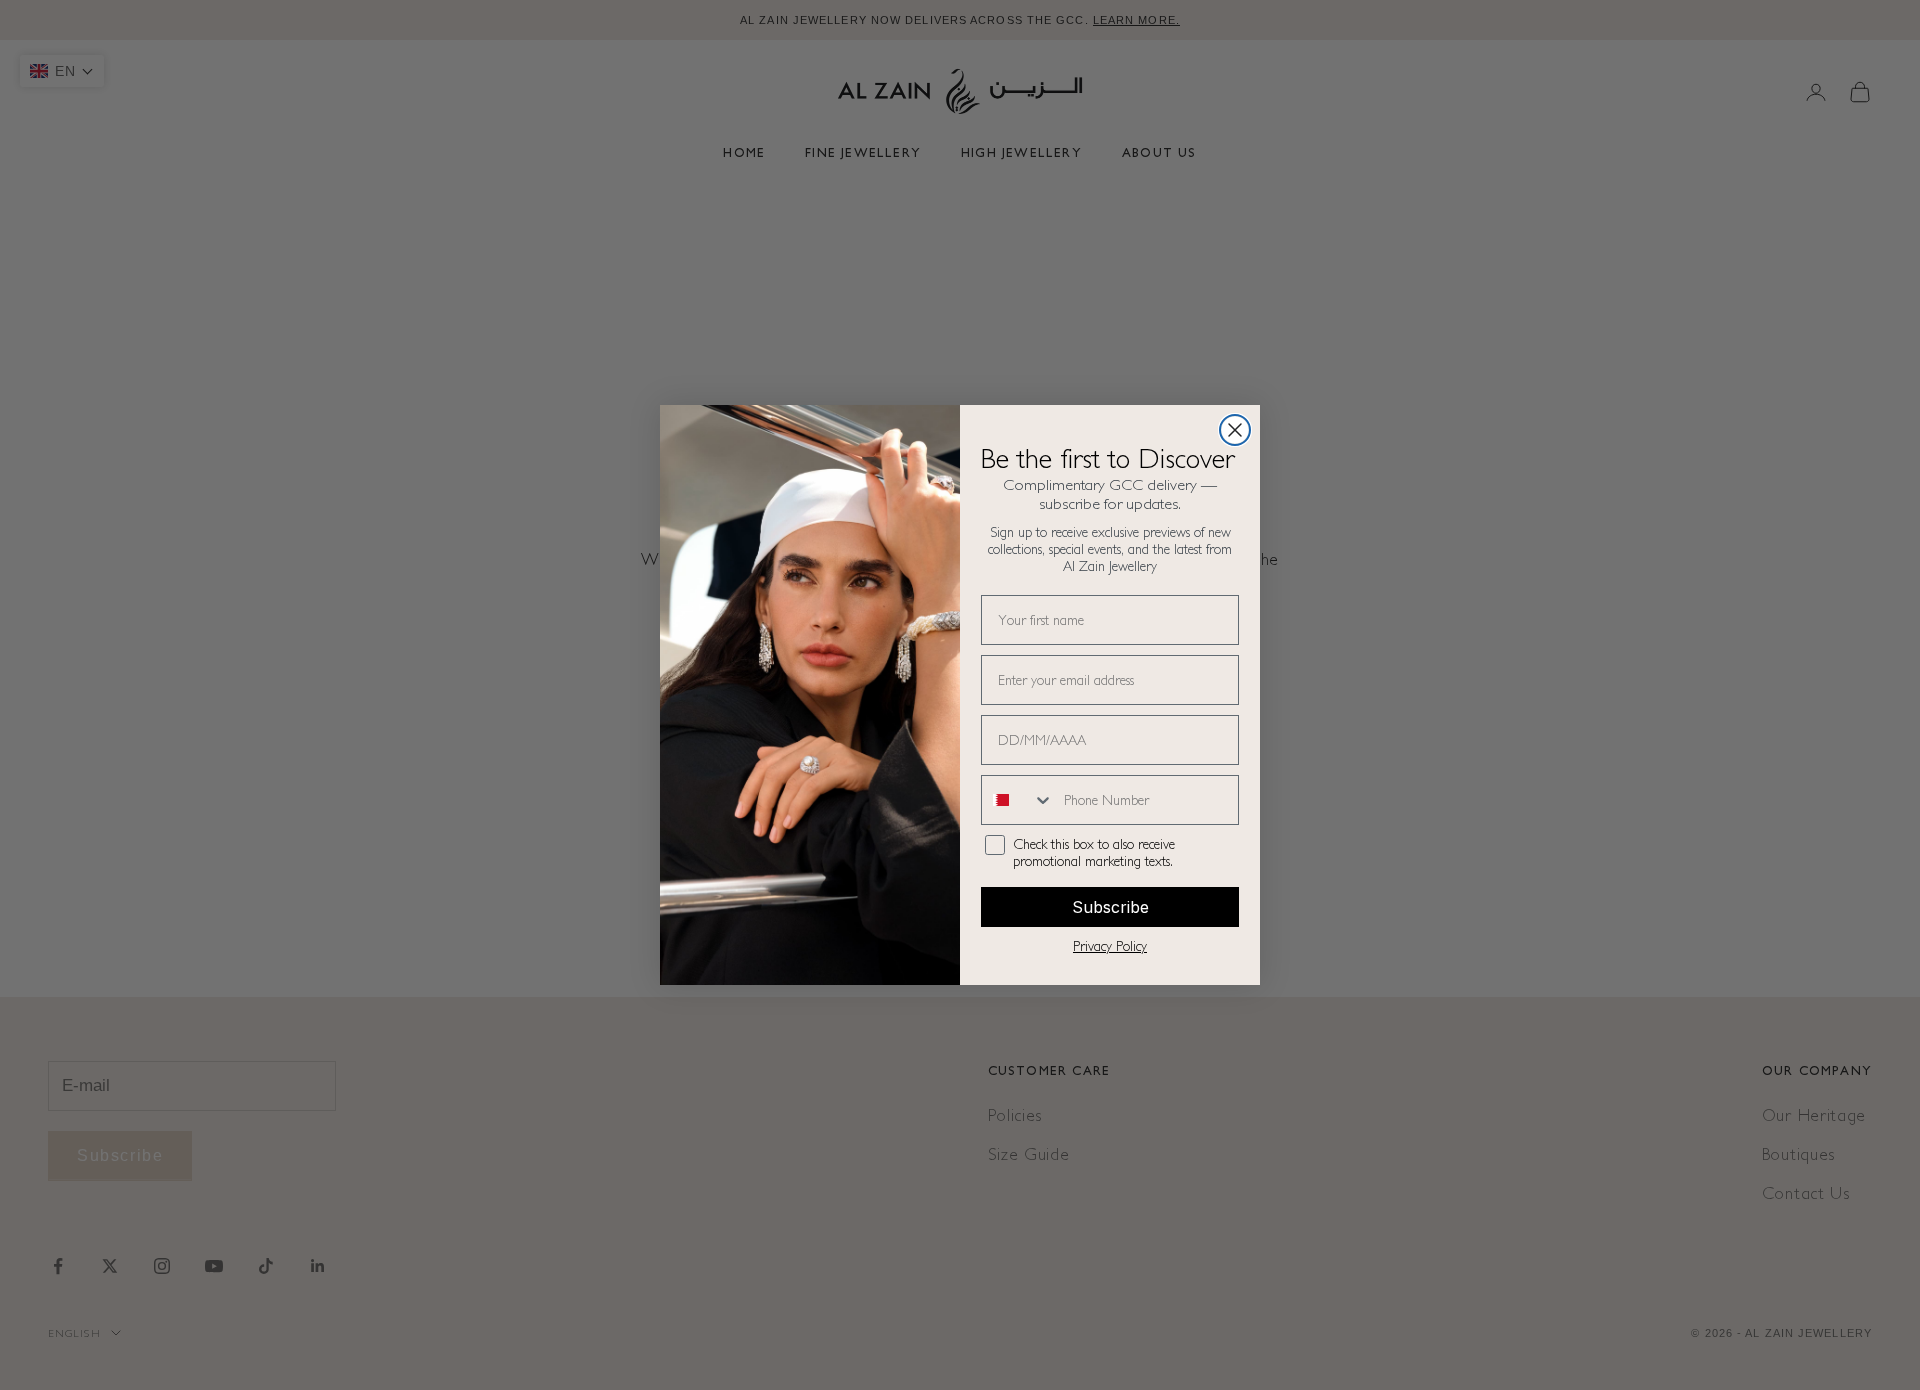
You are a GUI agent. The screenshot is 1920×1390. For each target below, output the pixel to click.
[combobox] (1018, 800)
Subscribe (1110, 907)
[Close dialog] (1235, 430)
